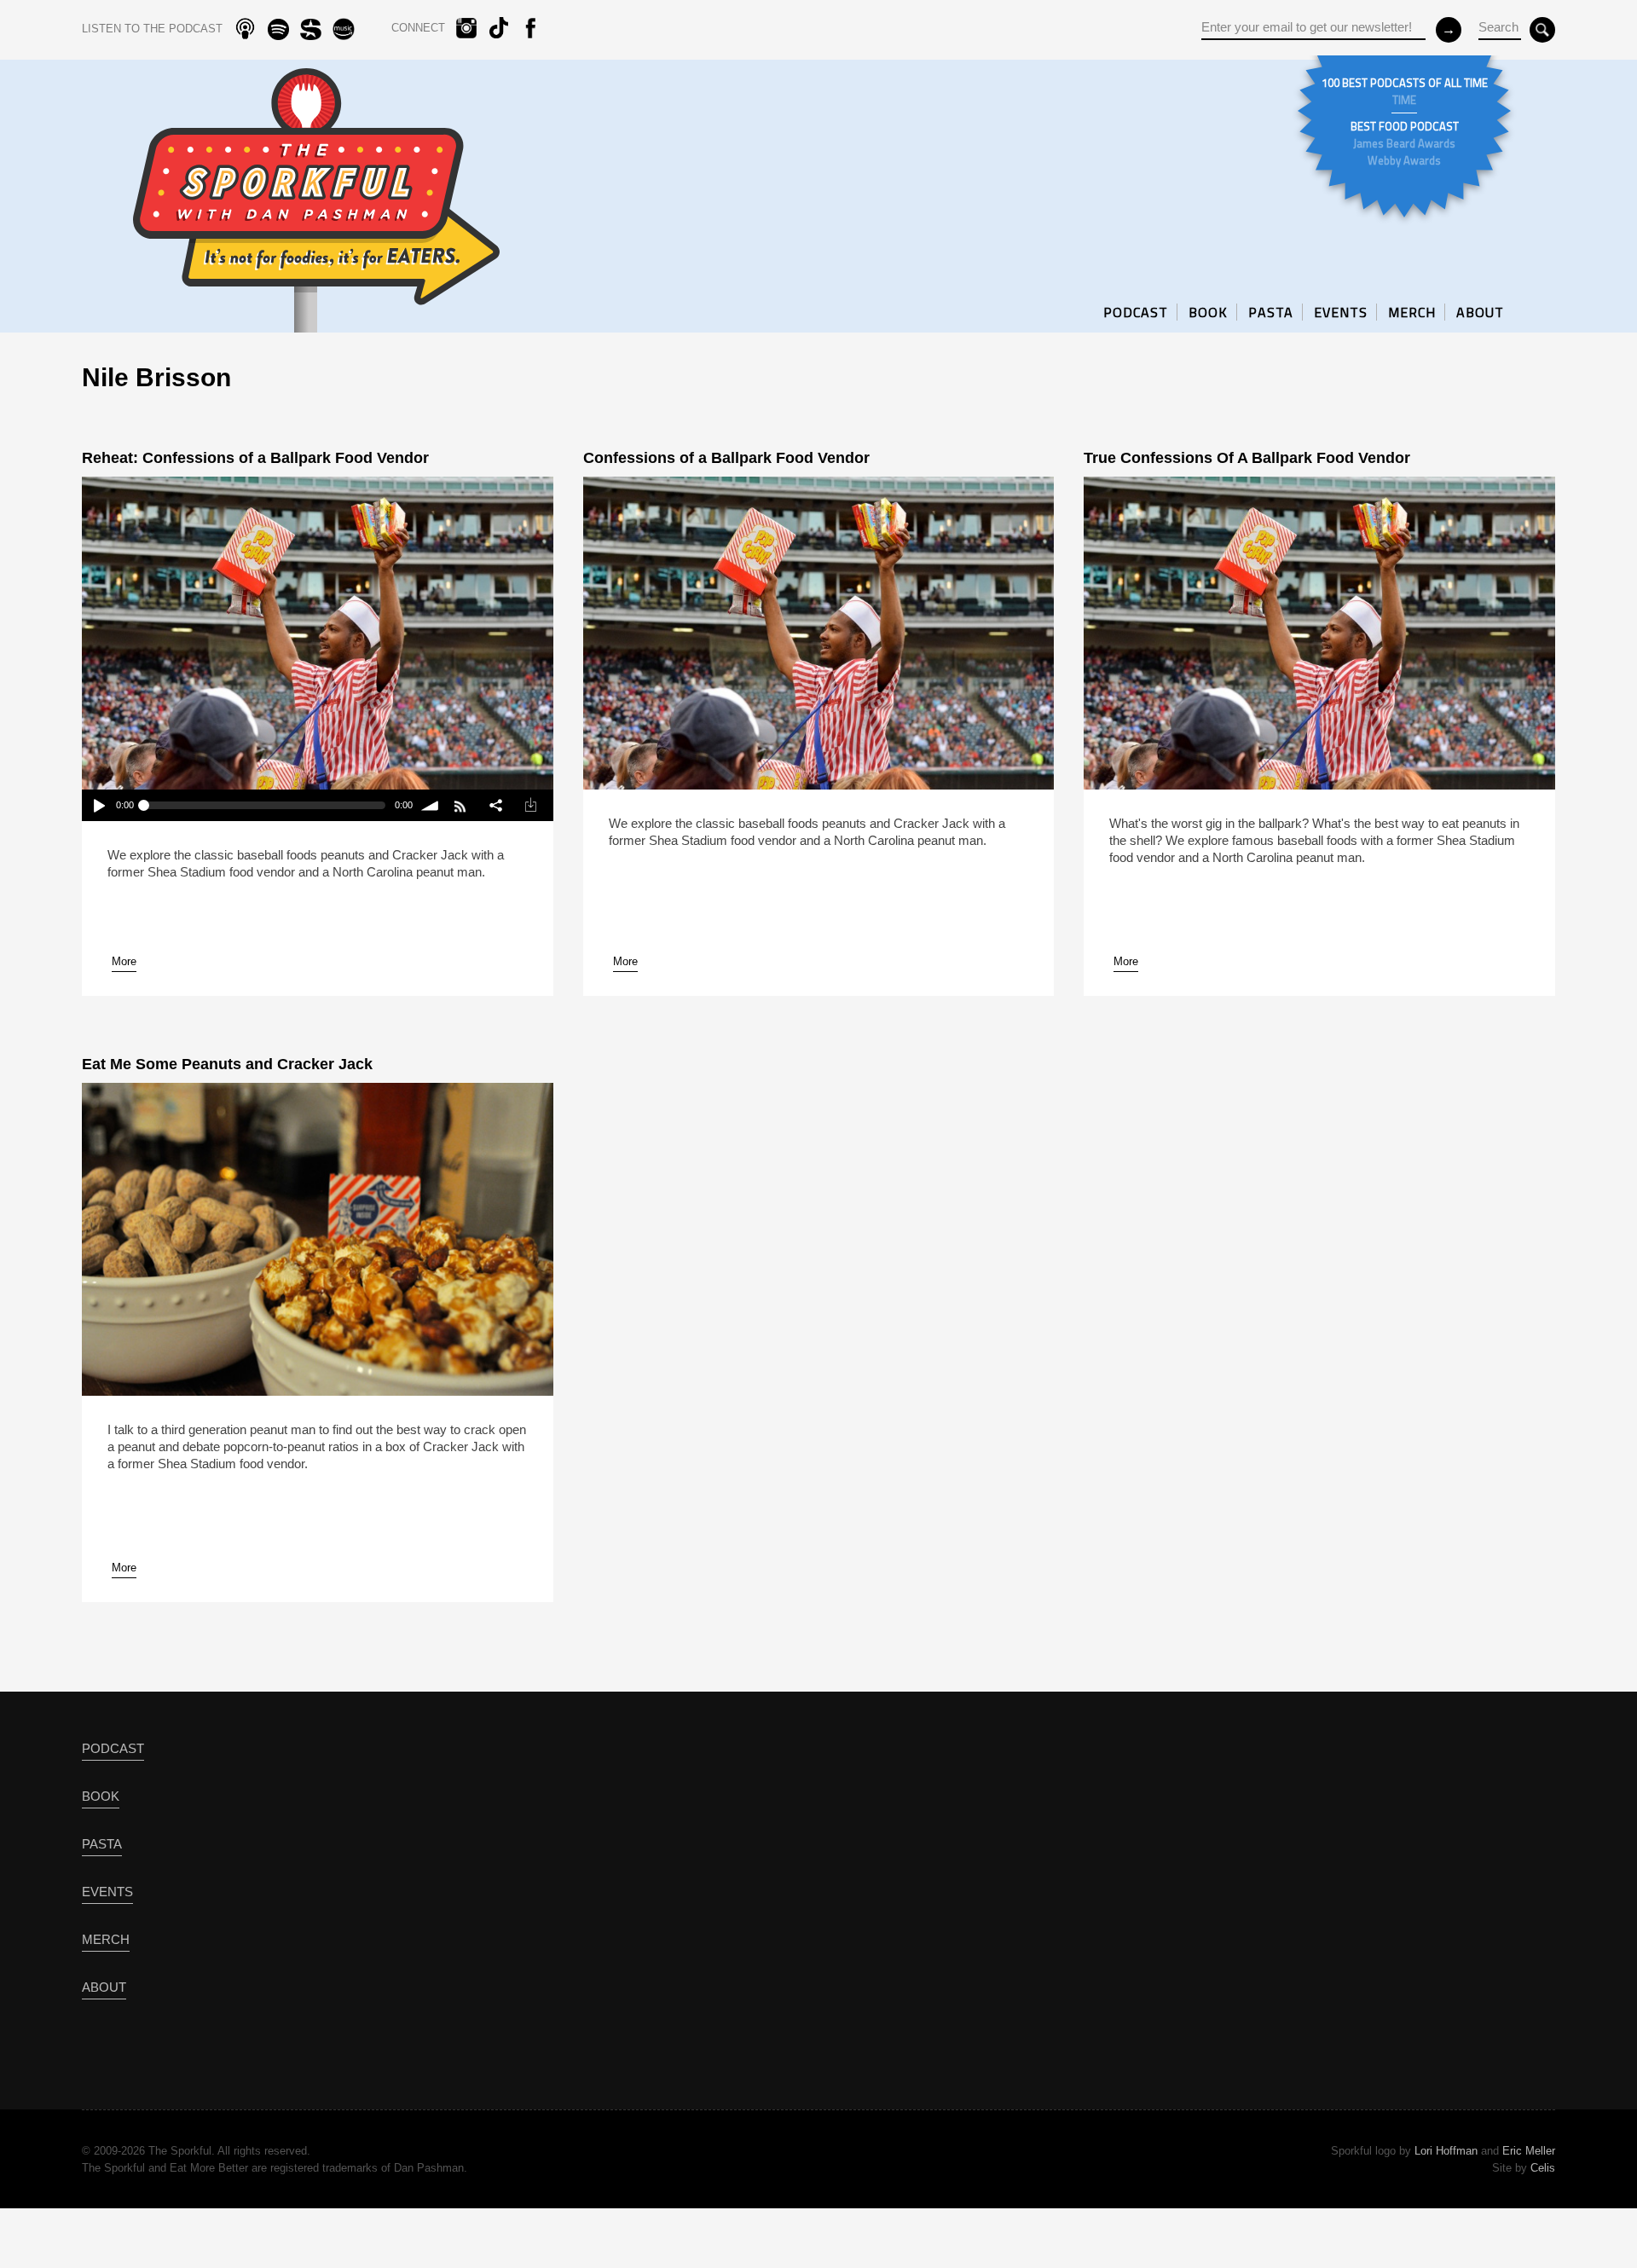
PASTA (1271, 312)
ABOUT (1480, 312)
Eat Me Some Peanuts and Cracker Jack (227, 1064)
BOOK (1208, 312)
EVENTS (1341, 312)
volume (430, 805)
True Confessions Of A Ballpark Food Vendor (1247, 458)
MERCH (1412, 312)
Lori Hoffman (1446, 2151)
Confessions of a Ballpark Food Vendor (726, 458)
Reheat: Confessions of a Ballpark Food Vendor (255, 458)
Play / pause (98, 805)
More (124, 961)
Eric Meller (1529, 2151)
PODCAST (1136, 312)
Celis (1543, 2168)
